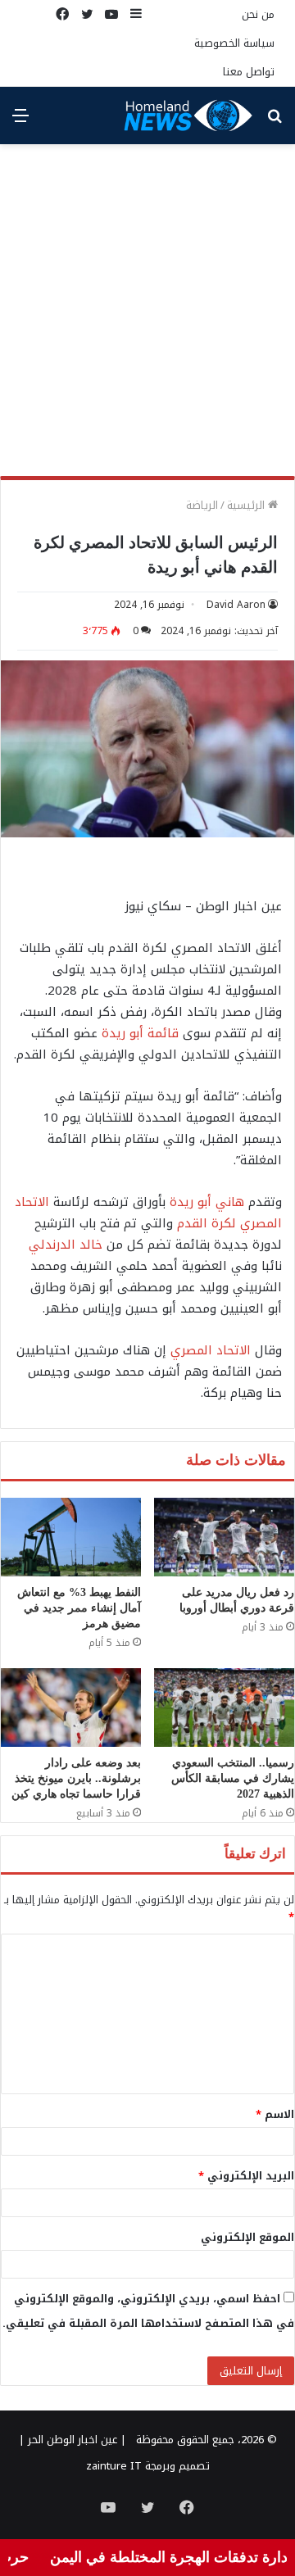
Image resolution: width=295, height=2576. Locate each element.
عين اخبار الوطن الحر (73, 2440)
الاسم (275, 2114)
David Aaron (236, 605)
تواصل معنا (249, 72)
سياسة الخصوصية (234, 43)
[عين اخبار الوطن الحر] (188, 116)
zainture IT (114, 2466)
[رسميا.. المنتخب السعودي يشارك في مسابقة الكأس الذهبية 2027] (224, 1708)
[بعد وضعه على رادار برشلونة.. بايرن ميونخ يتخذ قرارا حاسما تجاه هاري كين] (71, 1708)
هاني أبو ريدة (207, 1202)
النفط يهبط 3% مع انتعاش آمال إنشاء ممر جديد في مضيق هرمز (79, 1608)
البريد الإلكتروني (246, 2176)
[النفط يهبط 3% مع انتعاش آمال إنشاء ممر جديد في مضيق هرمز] (71, 1537)
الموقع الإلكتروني (247, 2237)
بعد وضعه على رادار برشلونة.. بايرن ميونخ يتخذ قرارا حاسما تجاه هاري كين (76, 1778)
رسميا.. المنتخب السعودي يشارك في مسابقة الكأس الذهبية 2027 (233, 1778)
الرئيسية (247, 505)
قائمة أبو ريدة (140, 1033)
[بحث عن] (275, 122)
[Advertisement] (147, 316)
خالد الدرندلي (66, 1245)
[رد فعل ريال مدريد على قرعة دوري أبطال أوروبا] (224, 1537)
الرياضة (202, 505)
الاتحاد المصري (211, 1350)
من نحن (258, 14)
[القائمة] (20, 122)
